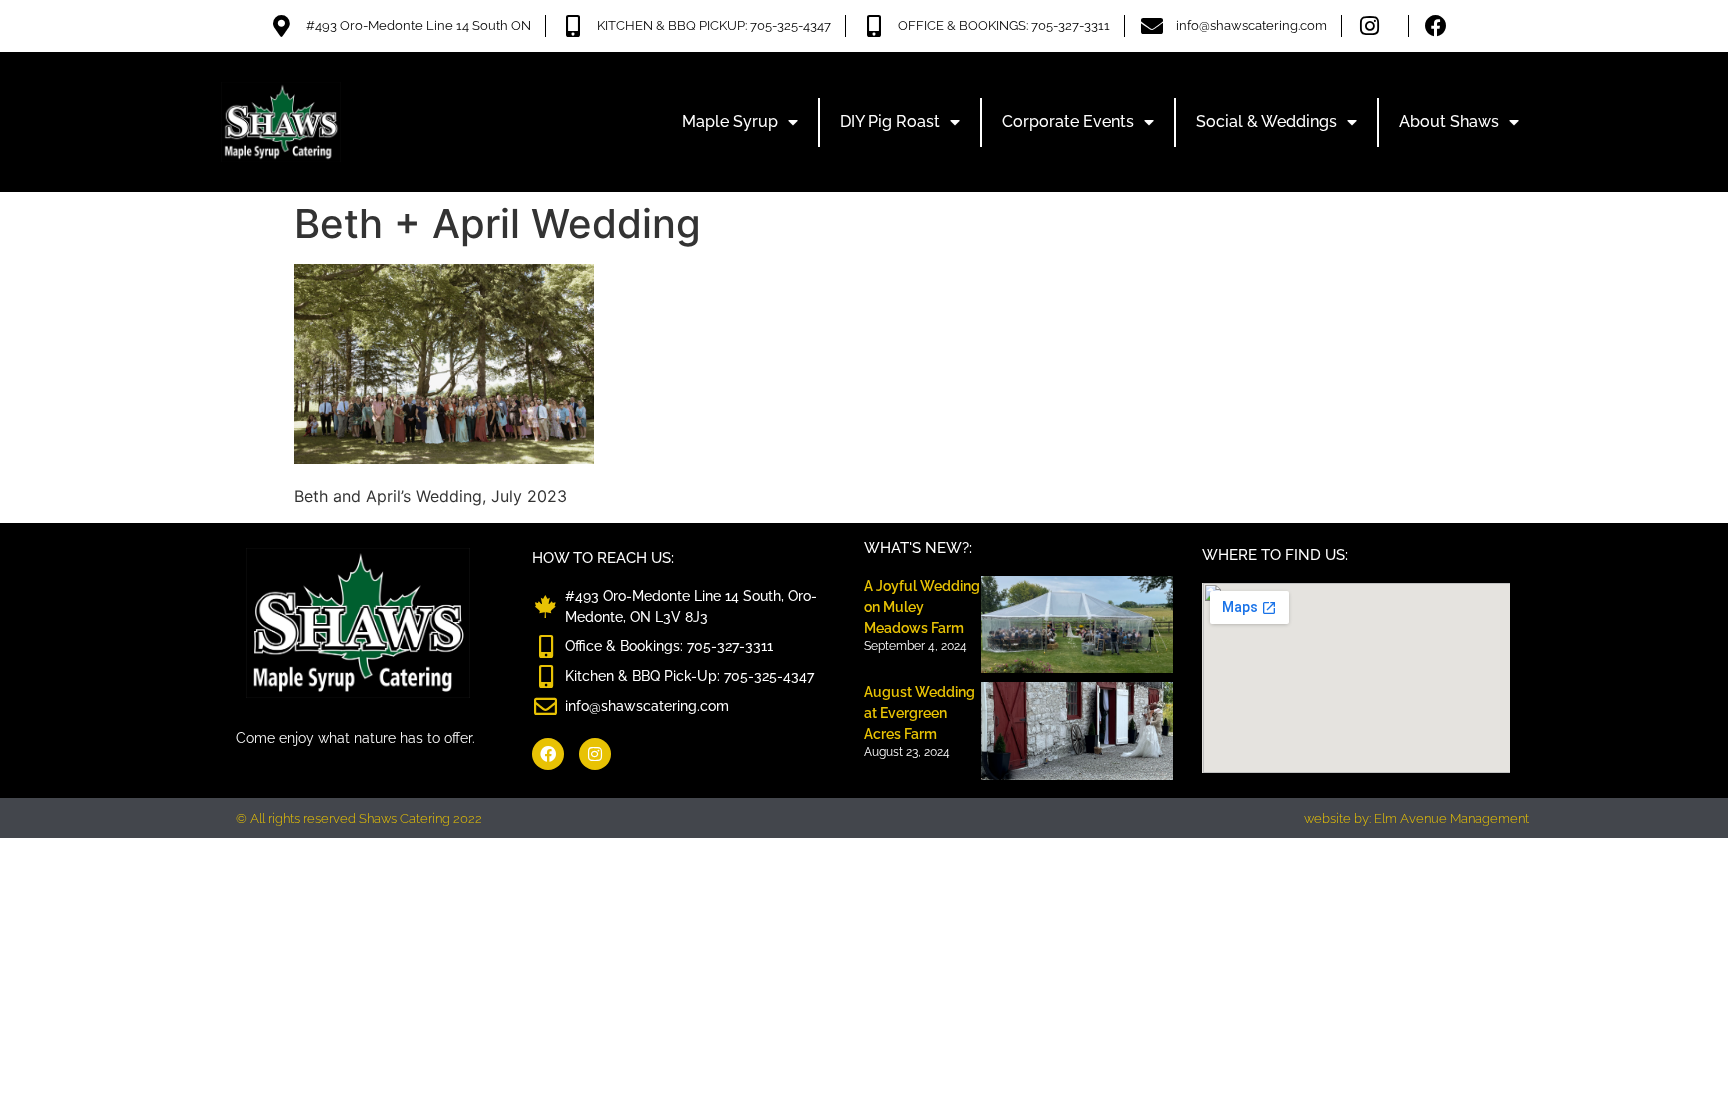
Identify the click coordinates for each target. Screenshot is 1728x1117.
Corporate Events (1068, 121)
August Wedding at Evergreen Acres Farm (919, 713)
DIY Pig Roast (890, 121)
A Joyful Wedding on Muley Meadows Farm (922, 607)
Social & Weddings (1266, 121)
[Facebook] (548, 754)
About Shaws (1449, 121)
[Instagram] (595, 754)
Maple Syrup (730, 121)
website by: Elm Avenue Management (1416, 818)
